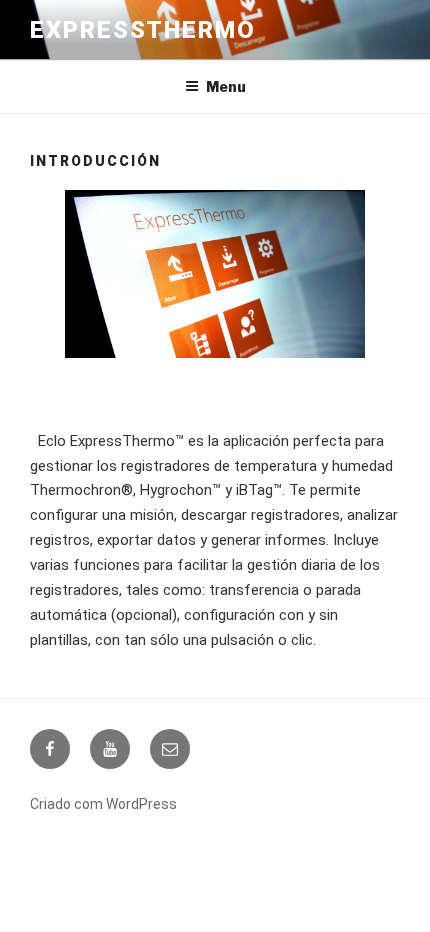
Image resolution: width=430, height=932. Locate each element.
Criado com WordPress (103, 804)
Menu (226, 86)
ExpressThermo (143, 30)
